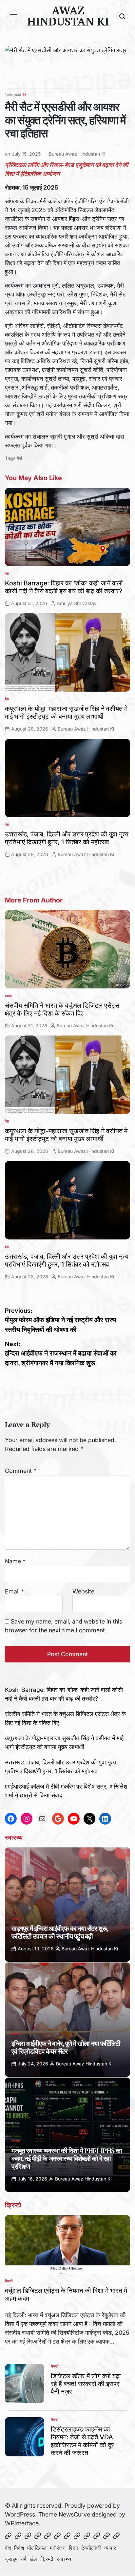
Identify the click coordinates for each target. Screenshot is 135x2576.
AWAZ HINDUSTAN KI (68, 16)
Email (15, 1591)
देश (24, 94)
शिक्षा (73, 2548)
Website (83, 1591)
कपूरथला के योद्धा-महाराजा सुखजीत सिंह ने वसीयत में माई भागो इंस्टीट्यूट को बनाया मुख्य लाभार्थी (66, 713)
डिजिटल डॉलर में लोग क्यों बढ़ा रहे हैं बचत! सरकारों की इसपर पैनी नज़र (86, 2384)
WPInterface (22, 2523)
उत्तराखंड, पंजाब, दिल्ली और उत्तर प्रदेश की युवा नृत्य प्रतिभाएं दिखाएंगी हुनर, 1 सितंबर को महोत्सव (67, 838)
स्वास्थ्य (16, 1919)
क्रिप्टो (9, 2281)
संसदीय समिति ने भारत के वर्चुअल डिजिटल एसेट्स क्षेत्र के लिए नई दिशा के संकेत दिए (62, 1009)
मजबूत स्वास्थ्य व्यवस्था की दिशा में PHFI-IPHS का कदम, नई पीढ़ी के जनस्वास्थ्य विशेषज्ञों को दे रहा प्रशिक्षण (67, 2158)
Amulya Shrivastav (77, 603)
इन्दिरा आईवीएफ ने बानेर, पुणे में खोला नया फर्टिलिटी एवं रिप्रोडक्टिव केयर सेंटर (66, 2047)
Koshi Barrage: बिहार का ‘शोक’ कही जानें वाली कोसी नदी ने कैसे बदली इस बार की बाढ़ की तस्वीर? (64, 587)
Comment (21, 1471)
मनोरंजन (58, 2548)
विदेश (19, 2548)
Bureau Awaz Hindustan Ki (77, 154)
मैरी (19, 458)
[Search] (122, 16)
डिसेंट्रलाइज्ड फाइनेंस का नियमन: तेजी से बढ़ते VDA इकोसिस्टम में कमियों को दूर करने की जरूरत (82, 2441)
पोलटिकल (37, 2548)
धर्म (23, 2559)
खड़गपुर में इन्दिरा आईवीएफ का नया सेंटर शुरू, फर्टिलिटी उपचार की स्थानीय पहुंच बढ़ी (60, 1932)
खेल (33, 2559)
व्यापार (9, 996)
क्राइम (11, 2559)
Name (15, 1561)
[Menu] (13, 16)
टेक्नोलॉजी (91, 2548)
